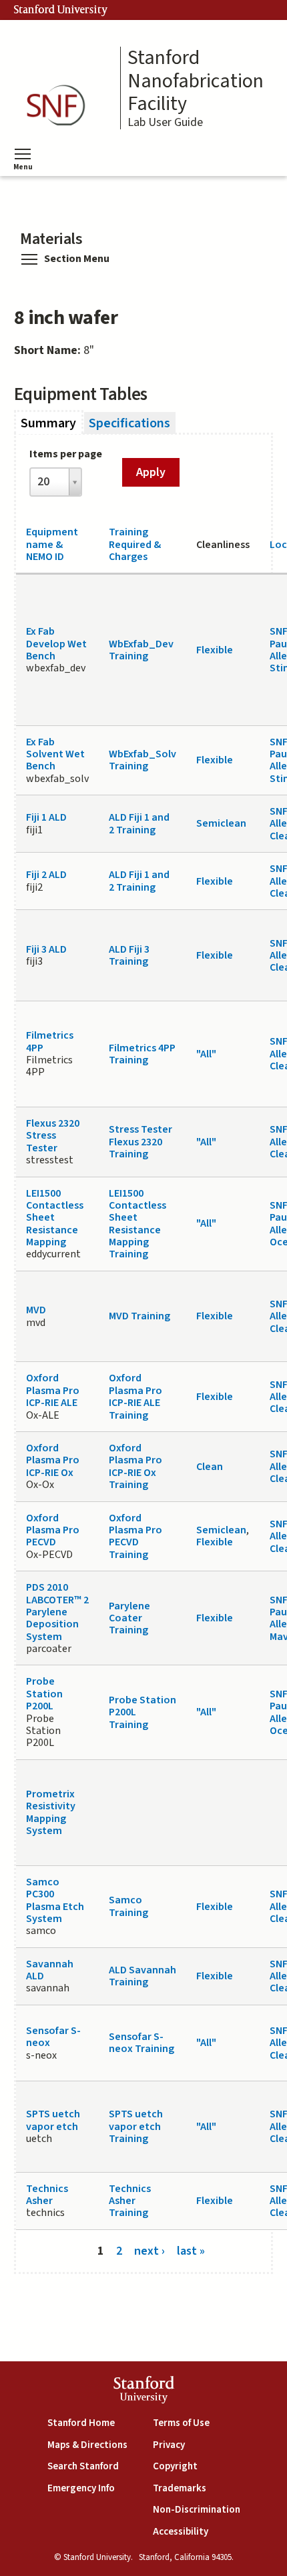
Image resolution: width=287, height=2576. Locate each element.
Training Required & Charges (135, 544)
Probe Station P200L (44, 1694)
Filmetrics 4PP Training (142, 1054)
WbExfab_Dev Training (141, 650)
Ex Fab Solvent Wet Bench (55, 754)
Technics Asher (47, 2195)
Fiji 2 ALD (46, 875)
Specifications (129, 423)
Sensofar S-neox (53, 2037)
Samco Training (128, 1906)
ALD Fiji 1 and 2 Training (139, 823)
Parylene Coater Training (129, 1618)
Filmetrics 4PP (50, 1041)
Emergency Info (81, 2488)
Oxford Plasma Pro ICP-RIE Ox (53, 1460)
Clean (210, 1467)
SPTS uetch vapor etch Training (136, 2126)
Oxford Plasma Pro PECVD (53, 1530)
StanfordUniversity (144, 2392)
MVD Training (139, 1316)
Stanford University (61, 10)
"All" (206, 1054)
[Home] (60, 106)
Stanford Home (81, 2423)
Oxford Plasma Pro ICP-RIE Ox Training (135, 1466)
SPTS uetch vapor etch (53, 2120)
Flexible (215, 650)
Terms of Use (181, 2423)
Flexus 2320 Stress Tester (53, 1136)
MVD (36, 1310)
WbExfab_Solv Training (142, 760)
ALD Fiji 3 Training (129, 955)
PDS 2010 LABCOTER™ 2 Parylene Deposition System (57, 1612)
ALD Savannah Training (142, 1976)
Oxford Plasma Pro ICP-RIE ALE (53, 1390)
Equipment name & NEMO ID (52, 544)
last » (191, 2251)
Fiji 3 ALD (46, 949)
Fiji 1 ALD (46, 817)
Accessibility (181, 2532)
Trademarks (180, 2488)
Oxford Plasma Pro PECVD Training (135, 1536)
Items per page (66, 454)
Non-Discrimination (197, 2510)
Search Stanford (83, 2466)
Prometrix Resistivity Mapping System (51, 1812)
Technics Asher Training (130, 2201)
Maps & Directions (87, 2445)
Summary (52, 423)
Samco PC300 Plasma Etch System (55, 1900)
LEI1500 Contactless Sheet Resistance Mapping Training (137, 1224)
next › (150, 2251)
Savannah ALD (50, 1970)
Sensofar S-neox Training (141, 2043)
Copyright (175, 2466)
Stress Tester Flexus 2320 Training (140, 1142)
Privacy (169, 2445)
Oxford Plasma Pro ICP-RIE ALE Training (135, 1396)
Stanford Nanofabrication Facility (196, 81)
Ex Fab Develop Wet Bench (56, 644)
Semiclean (221, 823)
